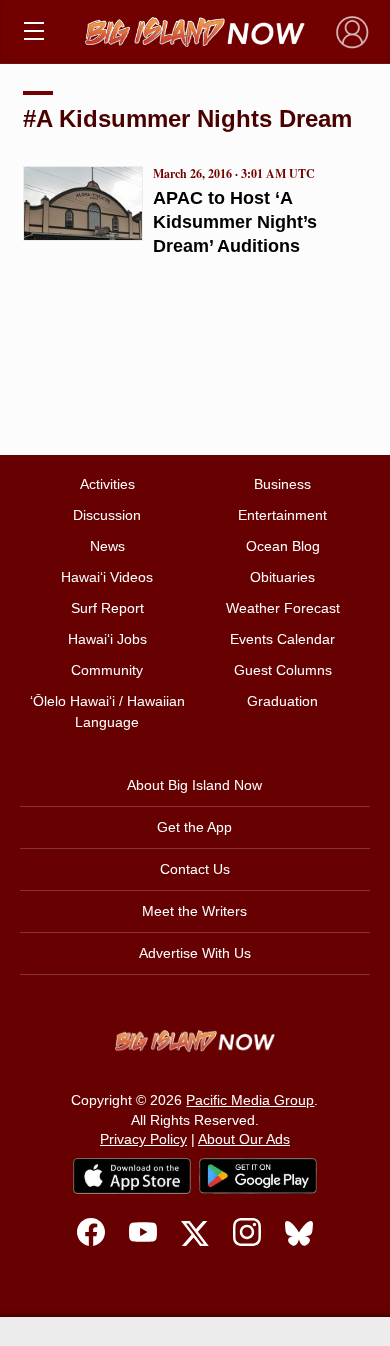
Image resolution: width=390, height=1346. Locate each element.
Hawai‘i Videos (107, 577)
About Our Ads (244, 1139)
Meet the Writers (194, 911)
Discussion (107, 515)
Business (282, 484)
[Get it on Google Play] (258, 1176)
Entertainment (282, 515)
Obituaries (282, 577)
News (107, 546)
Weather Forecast (283, 608)
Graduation (282, 701)
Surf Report (107, 608)
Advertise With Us (195, 953)
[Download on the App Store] (132, 1175)
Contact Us (195, 869)
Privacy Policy (143, 1139)
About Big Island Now (194, 785)
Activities (107, 484)
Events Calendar (282, 639)
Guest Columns (283, 670)
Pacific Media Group (250, 1100)
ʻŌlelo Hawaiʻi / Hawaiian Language (107, 711)
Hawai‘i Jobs (107, 639)
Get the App (194, 827)
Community (107, 670)
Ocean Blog (283, 546)
